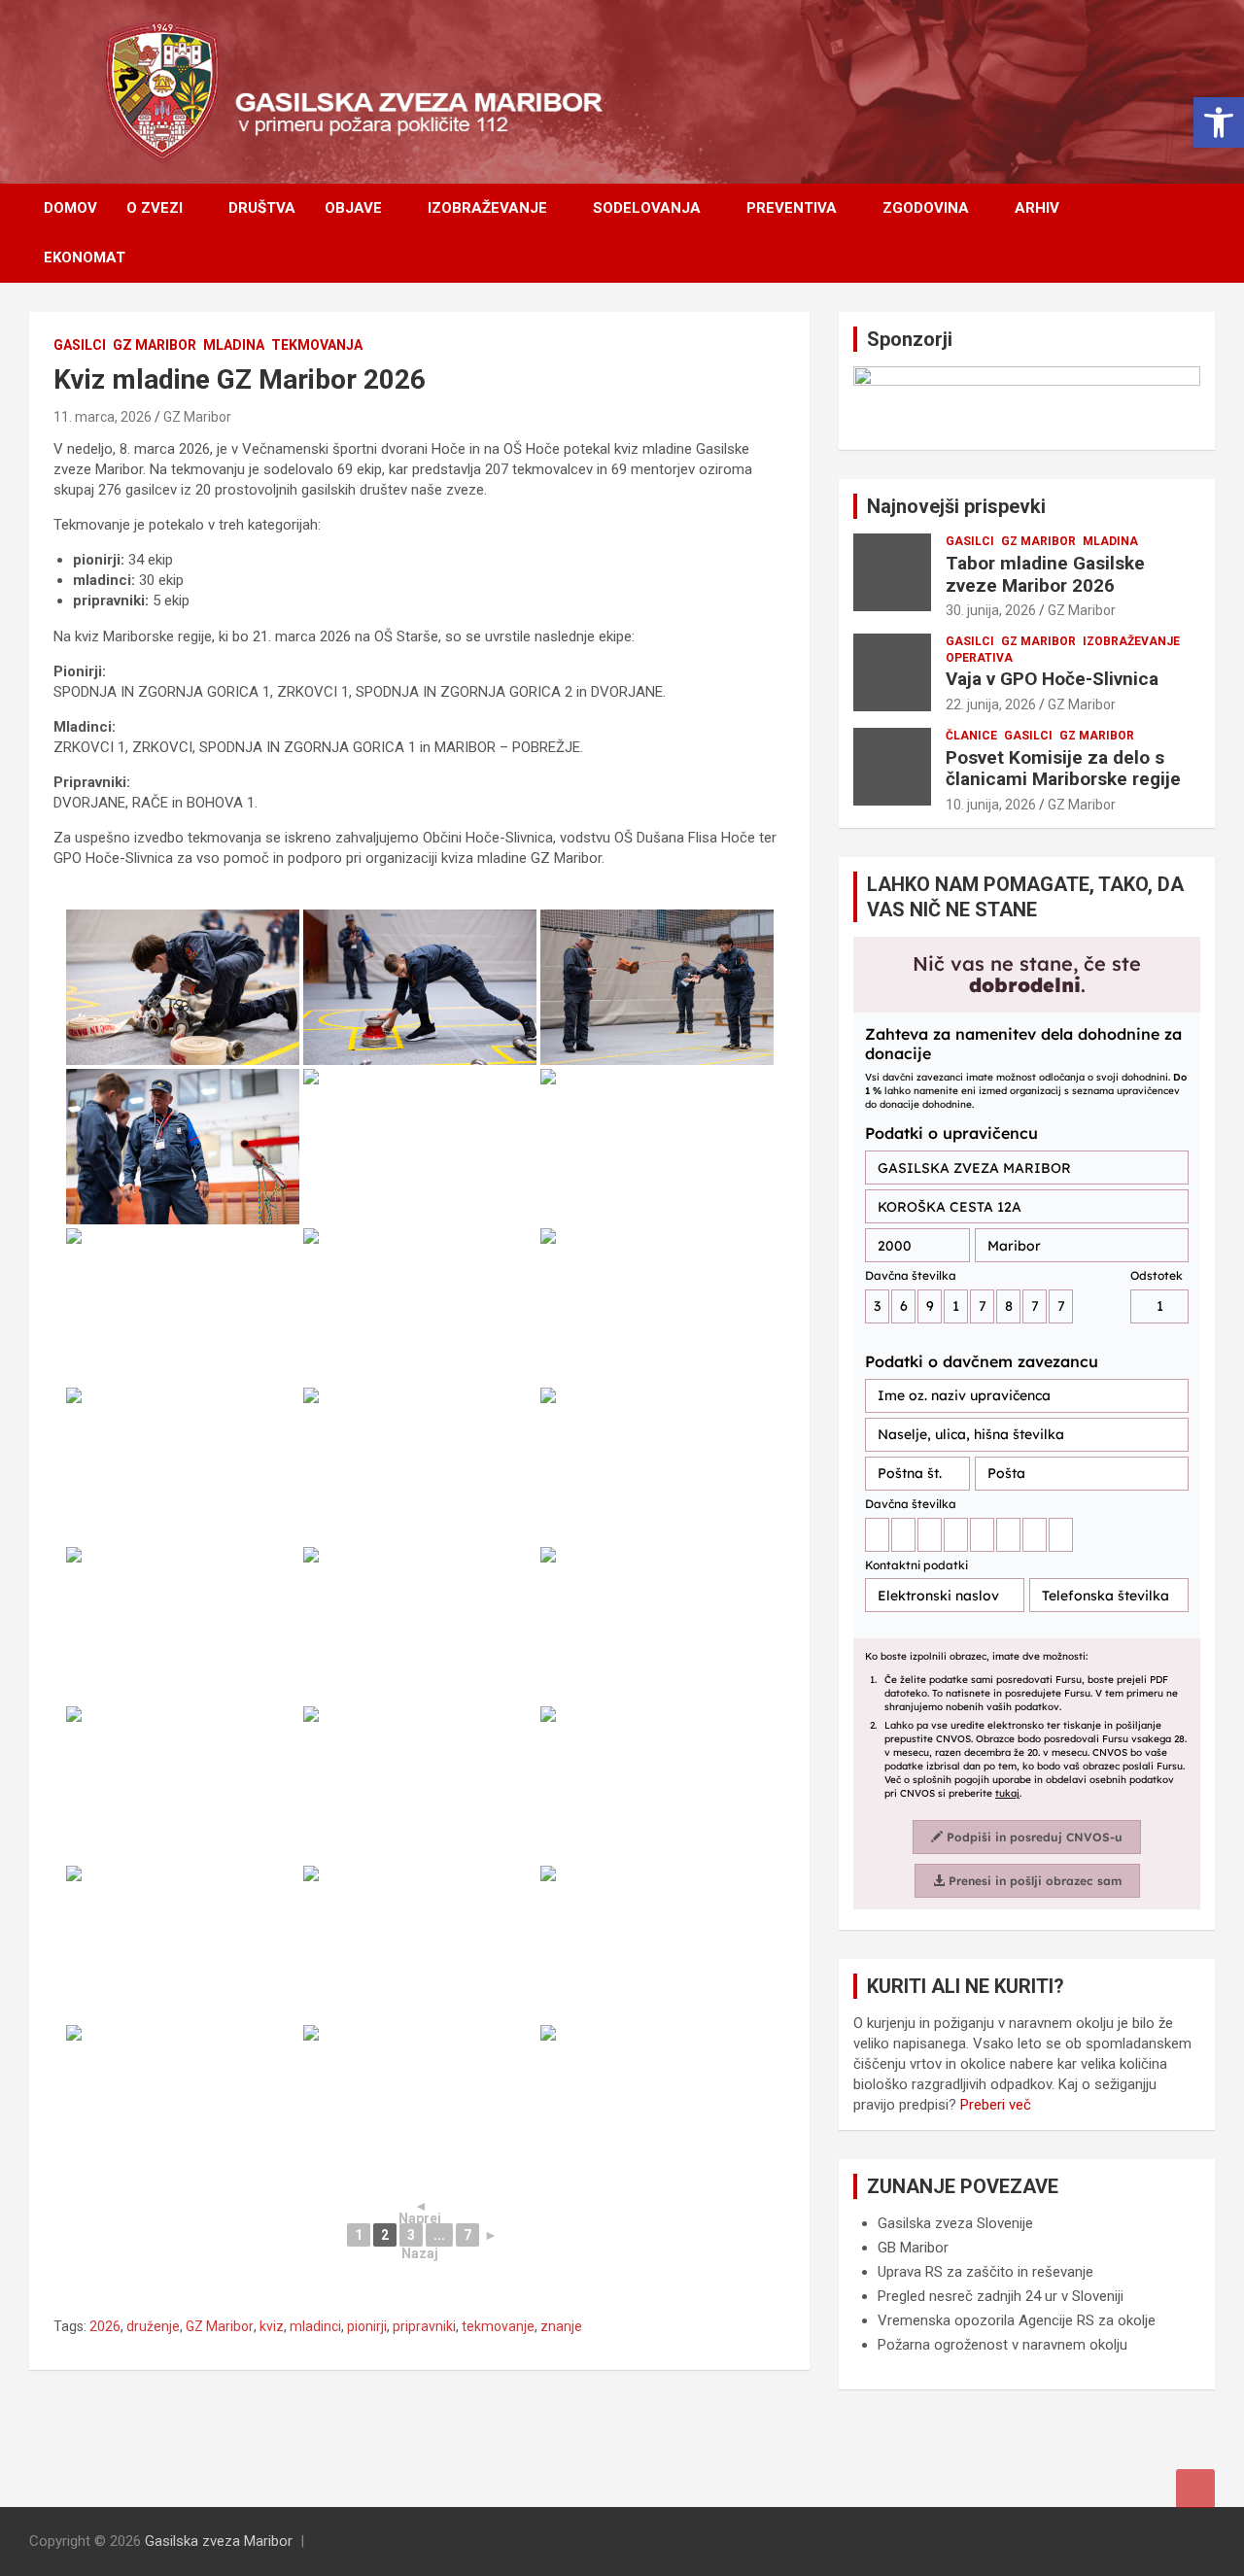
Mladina (234, 345)
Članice (971, 736)
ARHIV (1037, 208)
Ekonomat (85, 258)
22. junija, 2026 (991, 704)
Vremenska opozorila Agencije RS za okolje (1017, 2320)
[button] (1219, 122)
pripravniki (424, 2326)
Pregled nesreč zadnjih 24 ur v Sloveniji (1001, 2296)
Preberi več (996, 2105)
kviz (272, 2326)
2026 (105, 2326)
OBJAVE (353, 208)
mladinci (315, 2326)
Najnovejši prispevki (956, 506)
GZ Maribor (155, 345)
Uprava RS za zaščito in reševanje (985, 2272)
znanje (561, 2326)
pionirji (367, 2326)
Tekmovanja (317, 345)
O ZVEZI (155, 208)
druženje (153, 2326)
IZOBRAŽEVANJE (487, 208)
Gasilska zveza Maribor (219, 2541)
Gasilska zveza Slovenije (955, 2223)
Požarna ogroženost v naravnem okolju (1002, 2345)
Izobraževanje (1131, 641)
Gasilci (80, 345)
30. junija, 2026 (991, 610)
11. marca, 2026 (103, 417)
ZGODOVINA (926, 208)
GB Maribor (913, 2248)
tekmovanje (498, 2326)
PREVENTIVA (792, 208)
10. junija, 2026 (991, 805)
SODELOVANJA (647, 208)
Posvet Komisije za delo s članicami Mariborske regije (1063, 769)
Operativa (979, 658)
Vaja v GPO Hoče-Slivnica (1052, 679)
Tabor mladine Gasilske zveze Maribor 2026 (1045, 574)
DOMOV (70, 208)
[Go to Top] (1195, 2489)
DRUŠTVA (262, 208)
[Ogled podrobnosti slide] (1027, 401)
